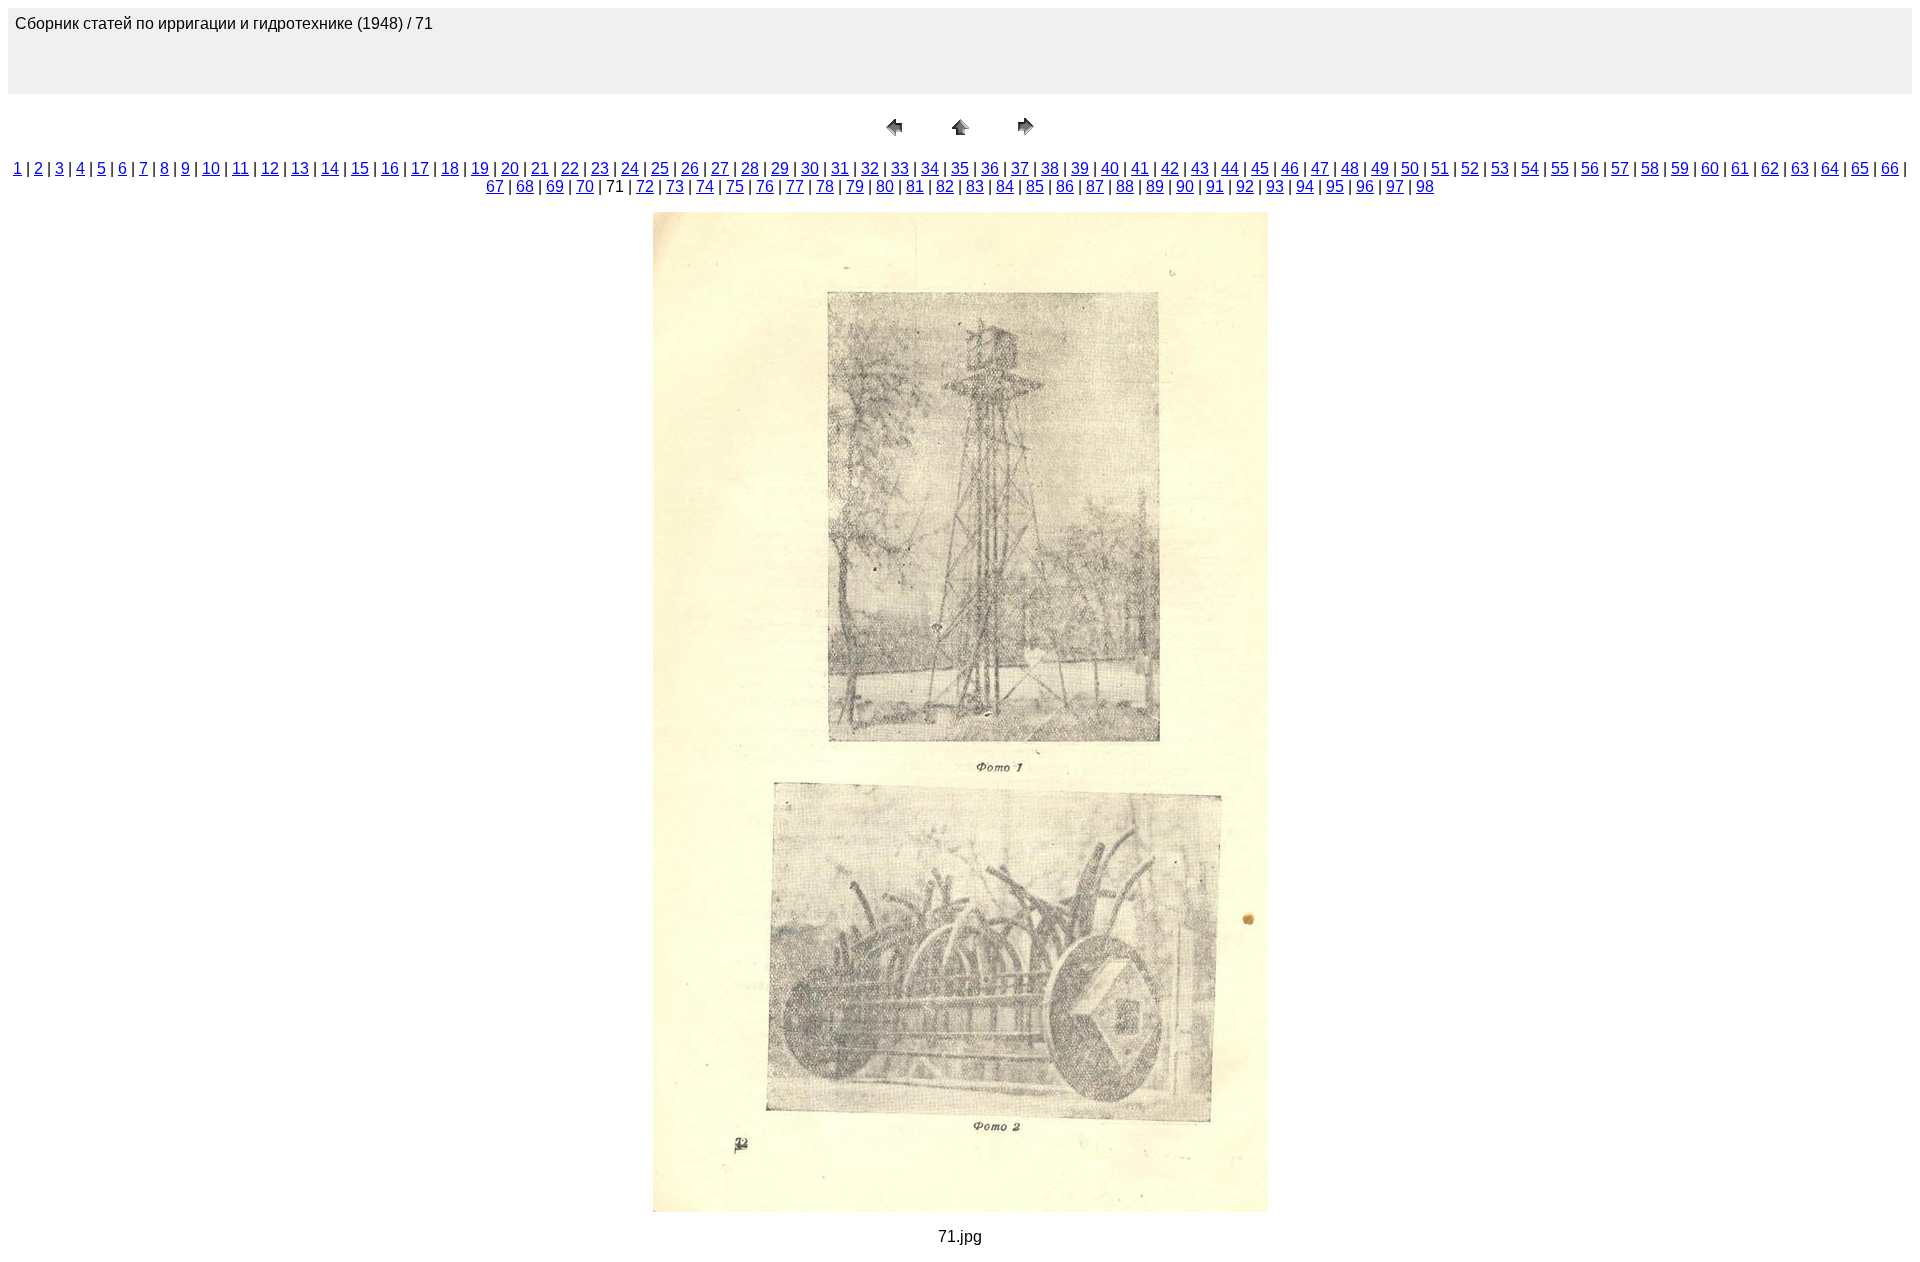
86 (1065, 186)
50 (1410, 168)
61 (1740, 168)
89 (1155, 186)
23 (600, 168)
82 (945, 186)
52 (1470, 168)
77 (795, 186)
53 (1500, 168)
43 (1200, 168)
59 (1680, 168)
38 (1050, 168)
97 (1395, 186)
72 (645, 186)
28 (750, 168)
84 (1005, 186)
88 (1125, 186)
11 (240, 168)
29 (780, 168)
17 (420, 168)
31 (840, 168)
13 (300, 168)
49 (1380, 168)
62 (1770, 168)
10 (211, 168)
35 (960, 168)
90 (1185, 186)
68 (525, 186)
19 (480, 168)
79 (855, 186)
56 (1590, 168)
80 (885, 186)
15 (360, 168)
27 (720, 168)
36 (990, 168)
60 (1710, 168)
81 (915, 186)
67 (495, 186)
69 (555, 186)
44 (1230, 168)
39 (1080, 168)
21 (540, 168)
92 (1245, 186)
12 (270, 168)
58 (1650, 168)
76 (765, 186)
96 (1365, 186)
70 (585, 186)
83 (975, 186)
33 (900, 168)
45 (1260, 168)
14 (330, 168)
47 (1320, 168)
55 (1560, 168)
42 (1170, 168)
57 (1620, 168)
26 (690, 168)
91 (1215, 186)
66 (1890, 168)
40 (1110, 168)
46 (1290, 168)
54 (1530, 168)
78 (825, 186)
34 (930, 168)
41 (1140, 168)
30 (810, 168)
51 (1440, 168)
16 (390, 168)
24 (630, 168)
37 (1020, 168)
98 (1425, 186)
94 (1305, 186)
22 (570, 168)
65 (1860, 168)
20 (510, 168)
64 (1830, 168)
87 (1095, 186)
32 (870, 168)
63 (1800, 168)
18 (450, 168)
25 (660, 168)
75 (735, 186)
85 (1035, 186)
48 (1350, 168)
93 (1275, 186)
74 (705, 186)
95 (1335, 186)
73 (675, 186)
